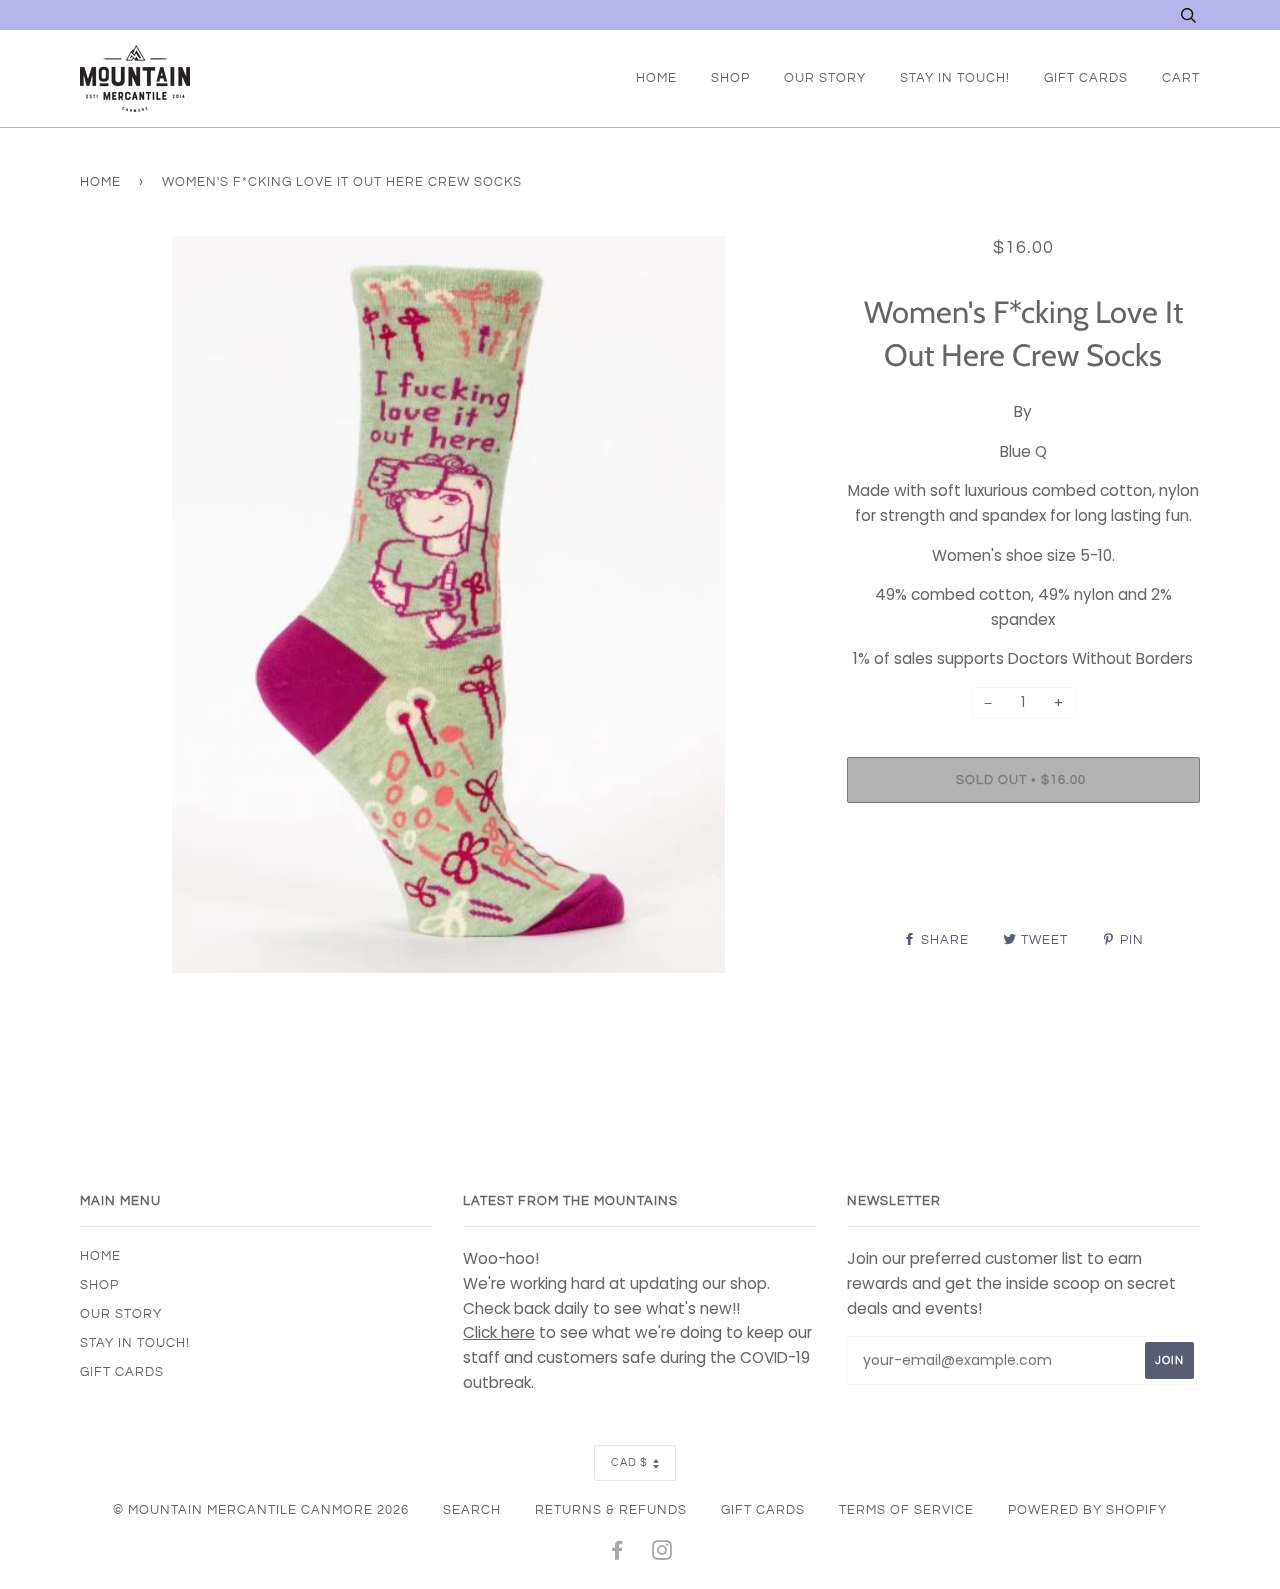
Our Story (825, 78)
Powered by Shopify (1087, 1510)
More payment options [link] (1023, 887)
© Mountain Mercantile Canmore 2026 (261, 1510)
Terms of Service (906, 1510)
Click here (499, 1332)
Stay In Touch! (955, 78)
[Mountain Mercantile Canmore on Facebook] (617, 1554)
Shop (730, 78)
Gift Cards (1086, 78)
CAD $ (629, 1462)
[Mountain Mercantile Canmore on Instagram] (662, 1554)
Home (656, 78)
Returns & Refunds (611, 1510)
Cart (1181, 78)
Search (472, 1510)
